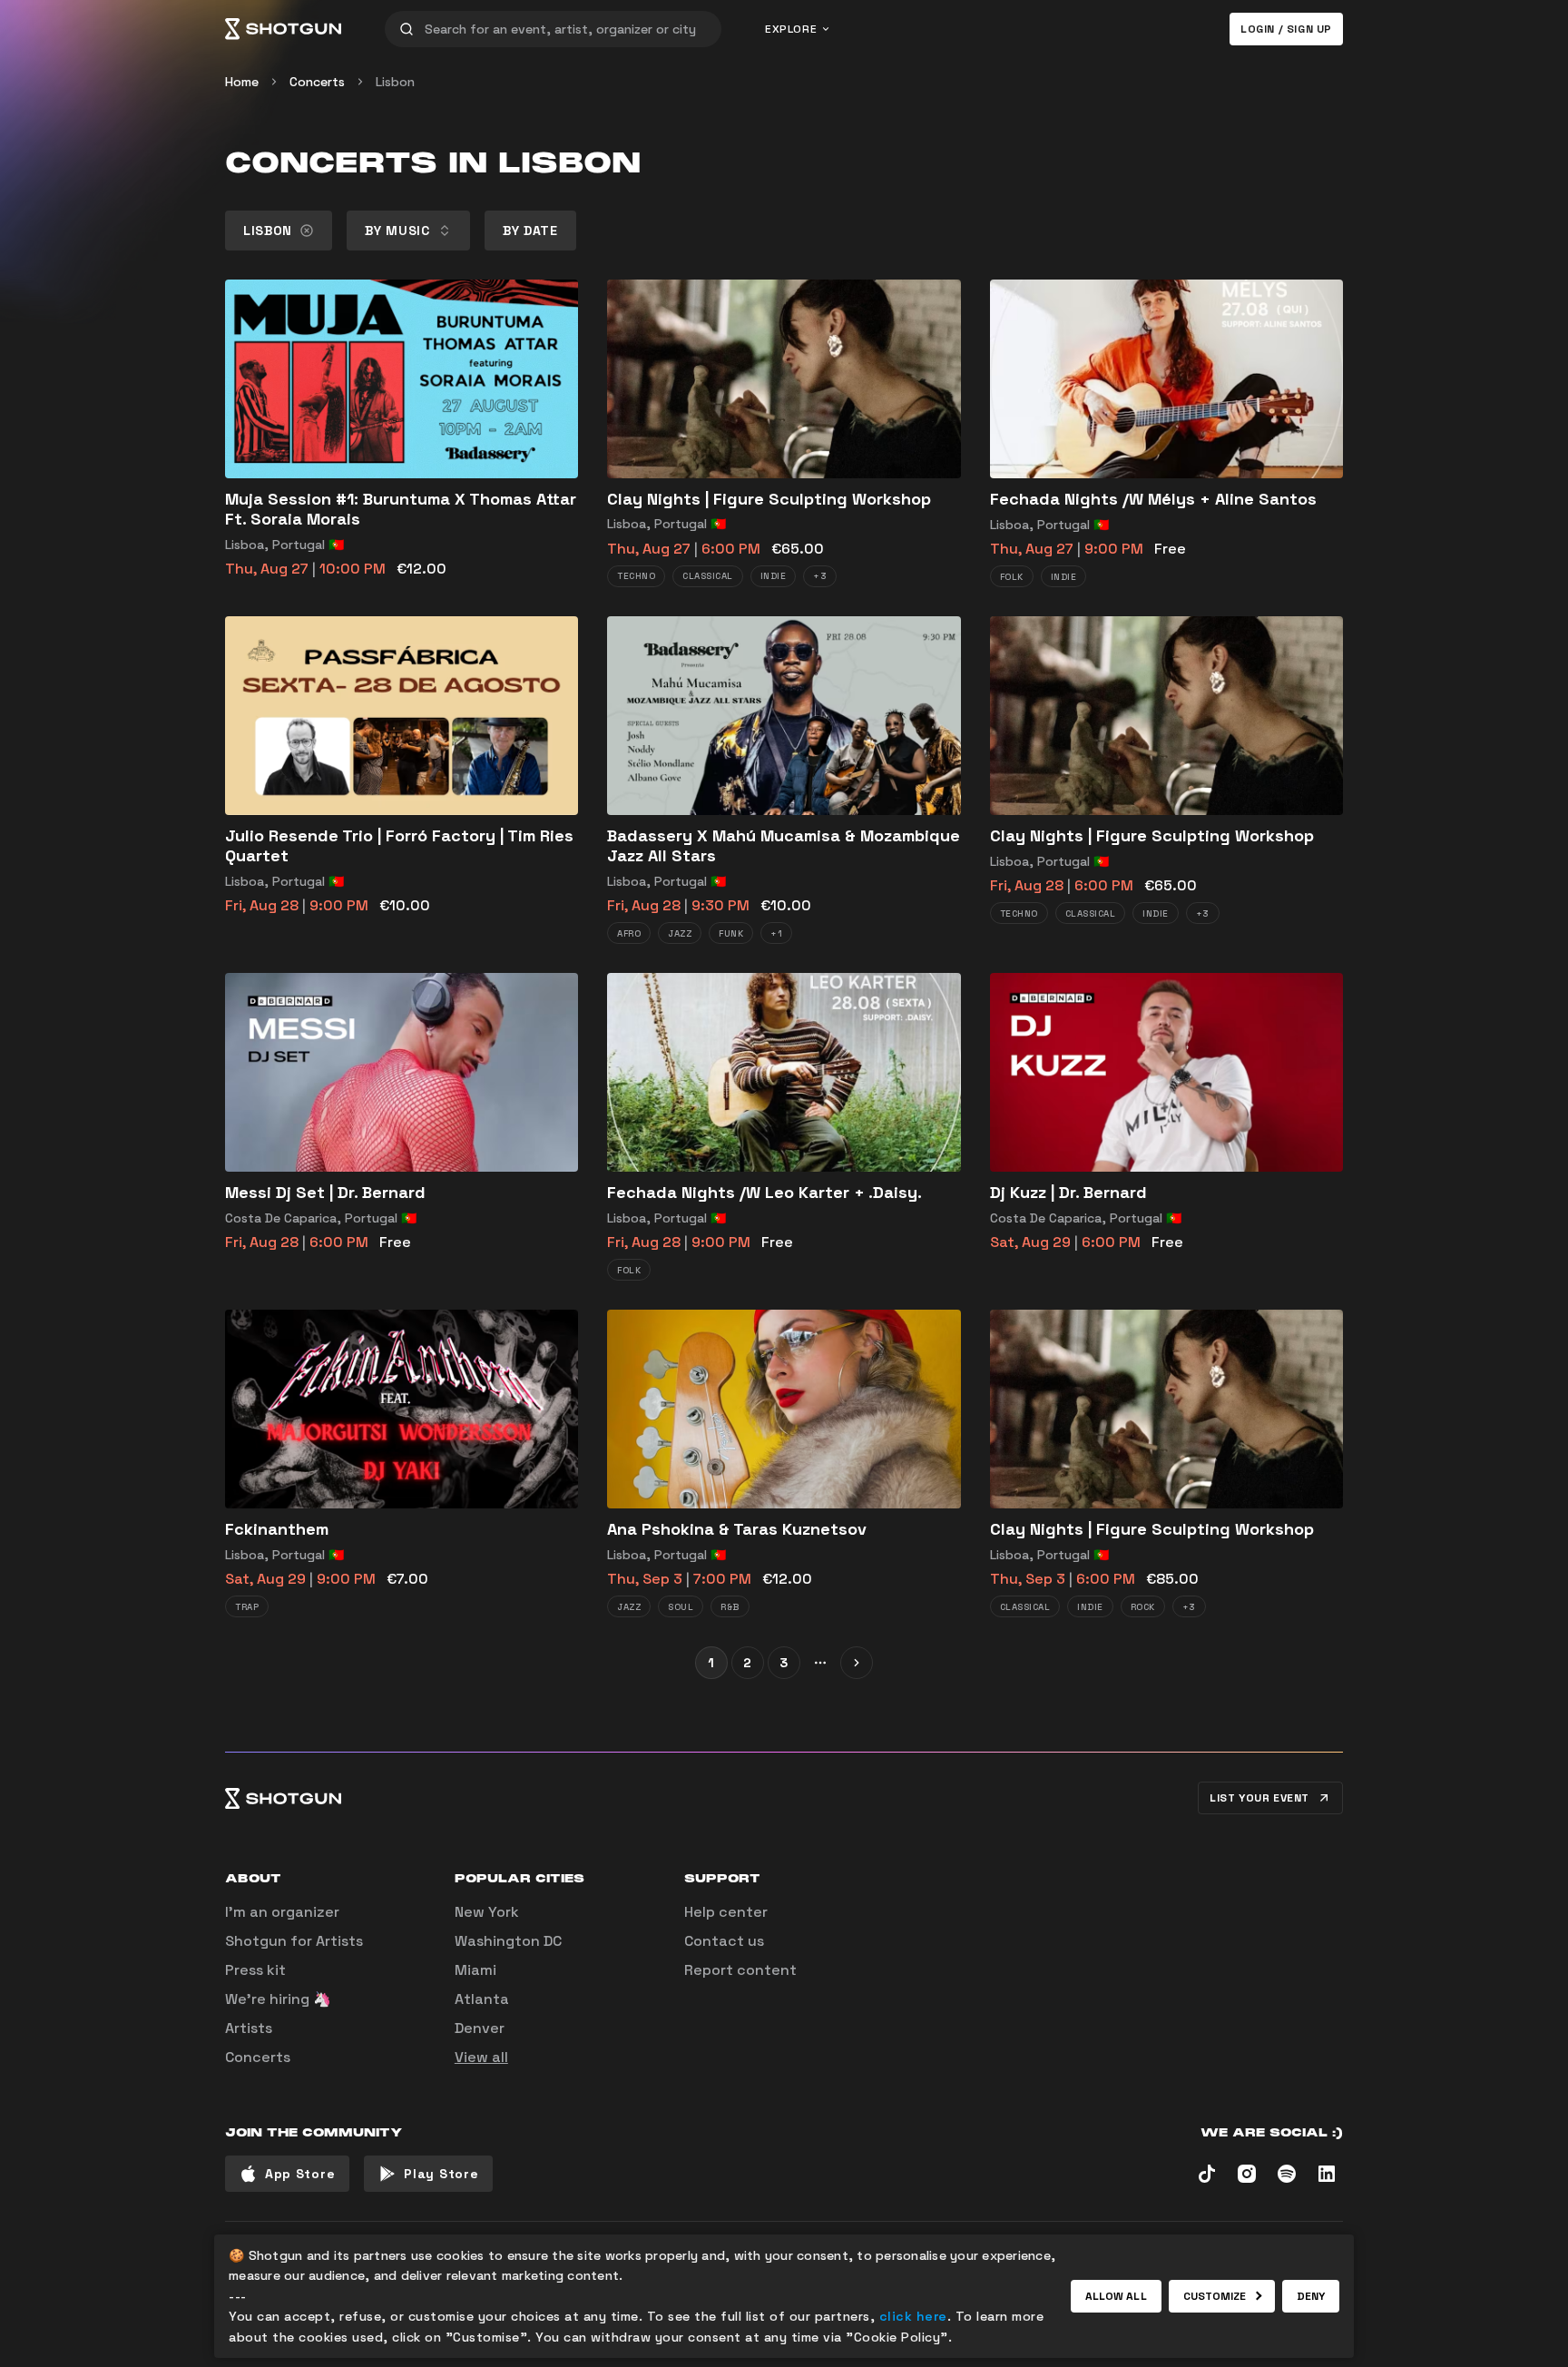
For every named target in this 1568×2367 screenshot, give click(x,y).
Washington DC (508, 1941)
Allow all (1116, 2296)
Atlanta (482, 1999)
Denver (480, 2028)
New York (487, 1912)
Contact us (724, 1941)
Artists (249, 2028)
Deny (1311, 2296)
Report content (740, 1970)
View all (481, 2057)
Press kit (255, 1970)
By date (530, 231)
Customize (1215, 2296)
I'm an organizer (282, 1912)
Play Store (441, 2174)
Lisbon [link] (395, 82)
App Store (300, 2174)
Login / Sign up (1286, 29)
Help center (726, 1912)
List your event (1259, 1798)
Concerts (317, 82)
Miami (475, 1970)
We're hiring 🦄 (278, 1999)
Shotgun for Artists (294, 1941)
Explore (791, 29)
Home (242, 82)
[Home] (283, 29)
